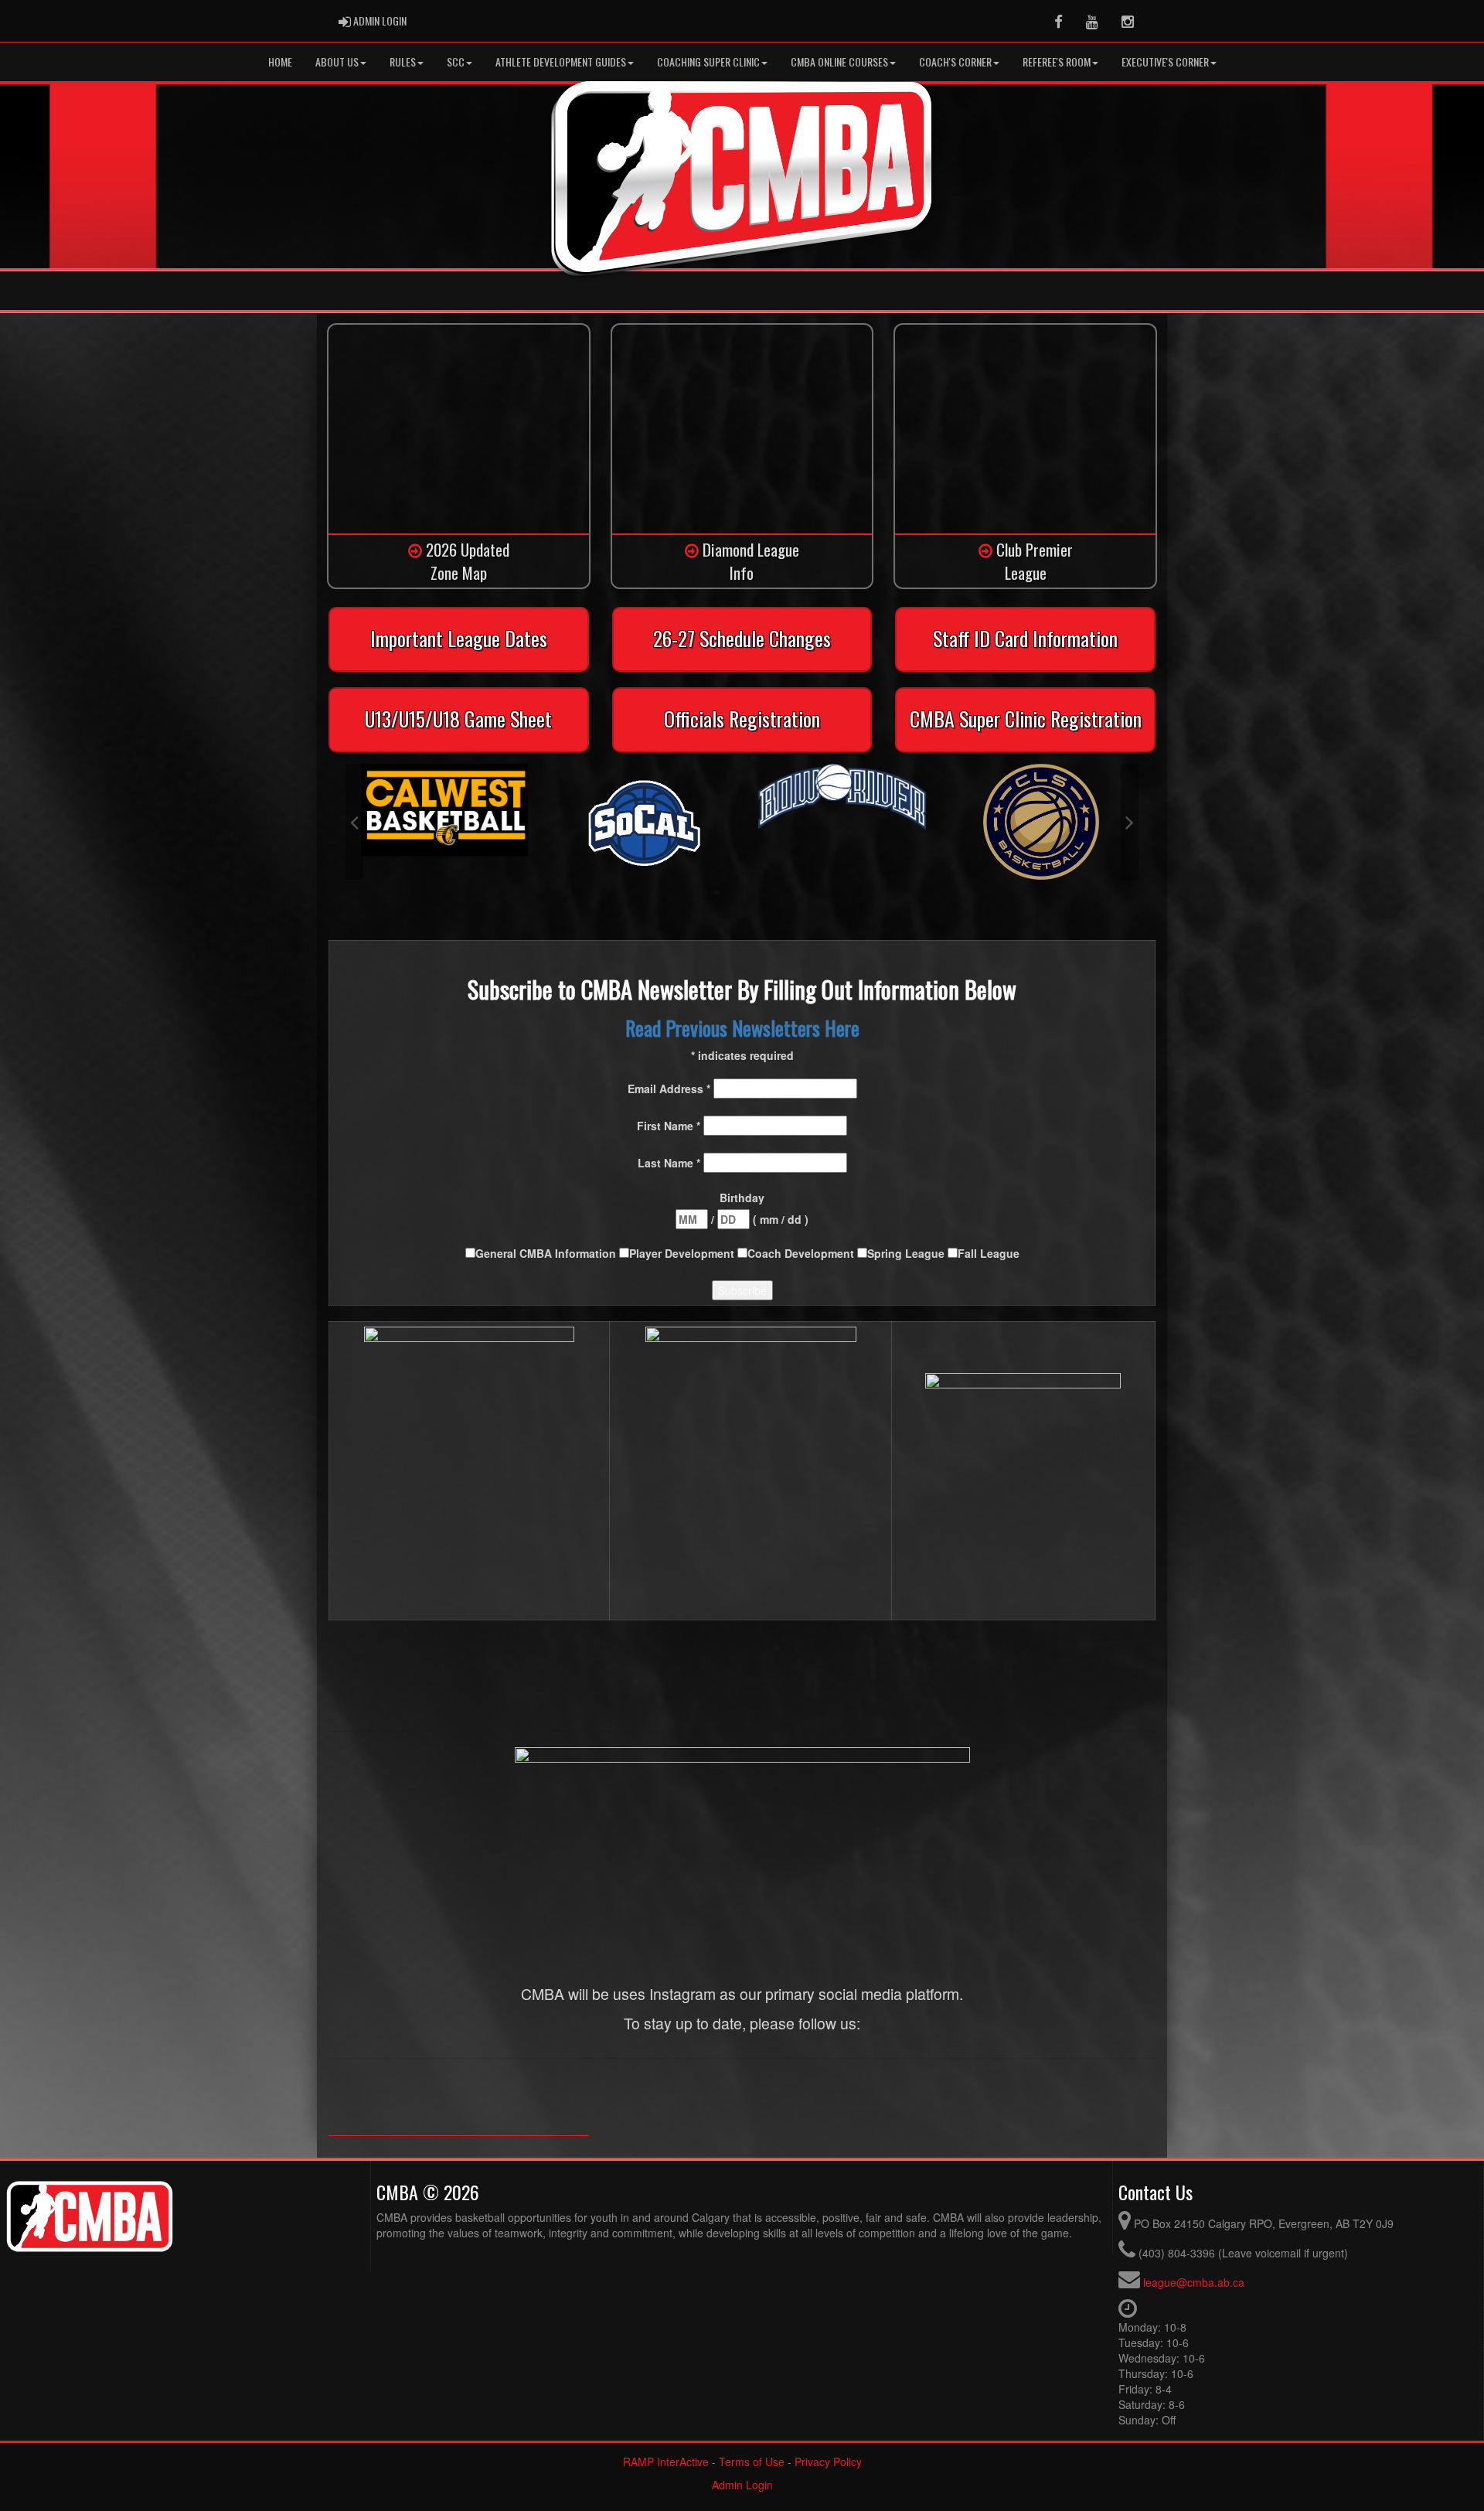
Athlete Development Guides (561, 61)
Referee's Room (1057, 61)
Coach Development (802, 1253)
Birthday (742, 1198)
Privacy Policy (828, 2462)
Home (280, 61)
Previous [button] (354, 822)
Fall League (989, 1253)
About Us (337, 61)
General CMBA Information (547, 1253)
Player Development (683, 1253)
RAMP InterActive (666, 2462)
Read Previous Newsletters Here (742, 1028)
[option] (445, 822)
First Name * (670, 1126)
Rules (403, 61)
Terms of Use (752, 2462)
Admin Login (742, 2485)
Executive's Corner (1165, 61)
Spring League (907, 1253)
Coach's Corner (955, 61)
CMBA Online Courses (839, 61)
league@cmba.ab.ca (1194, 2282)
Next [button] (1130, 822)
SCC (456, 61)
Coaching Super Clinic (708, 61)
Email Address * (671, 1089)
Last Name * (671, 1163)
